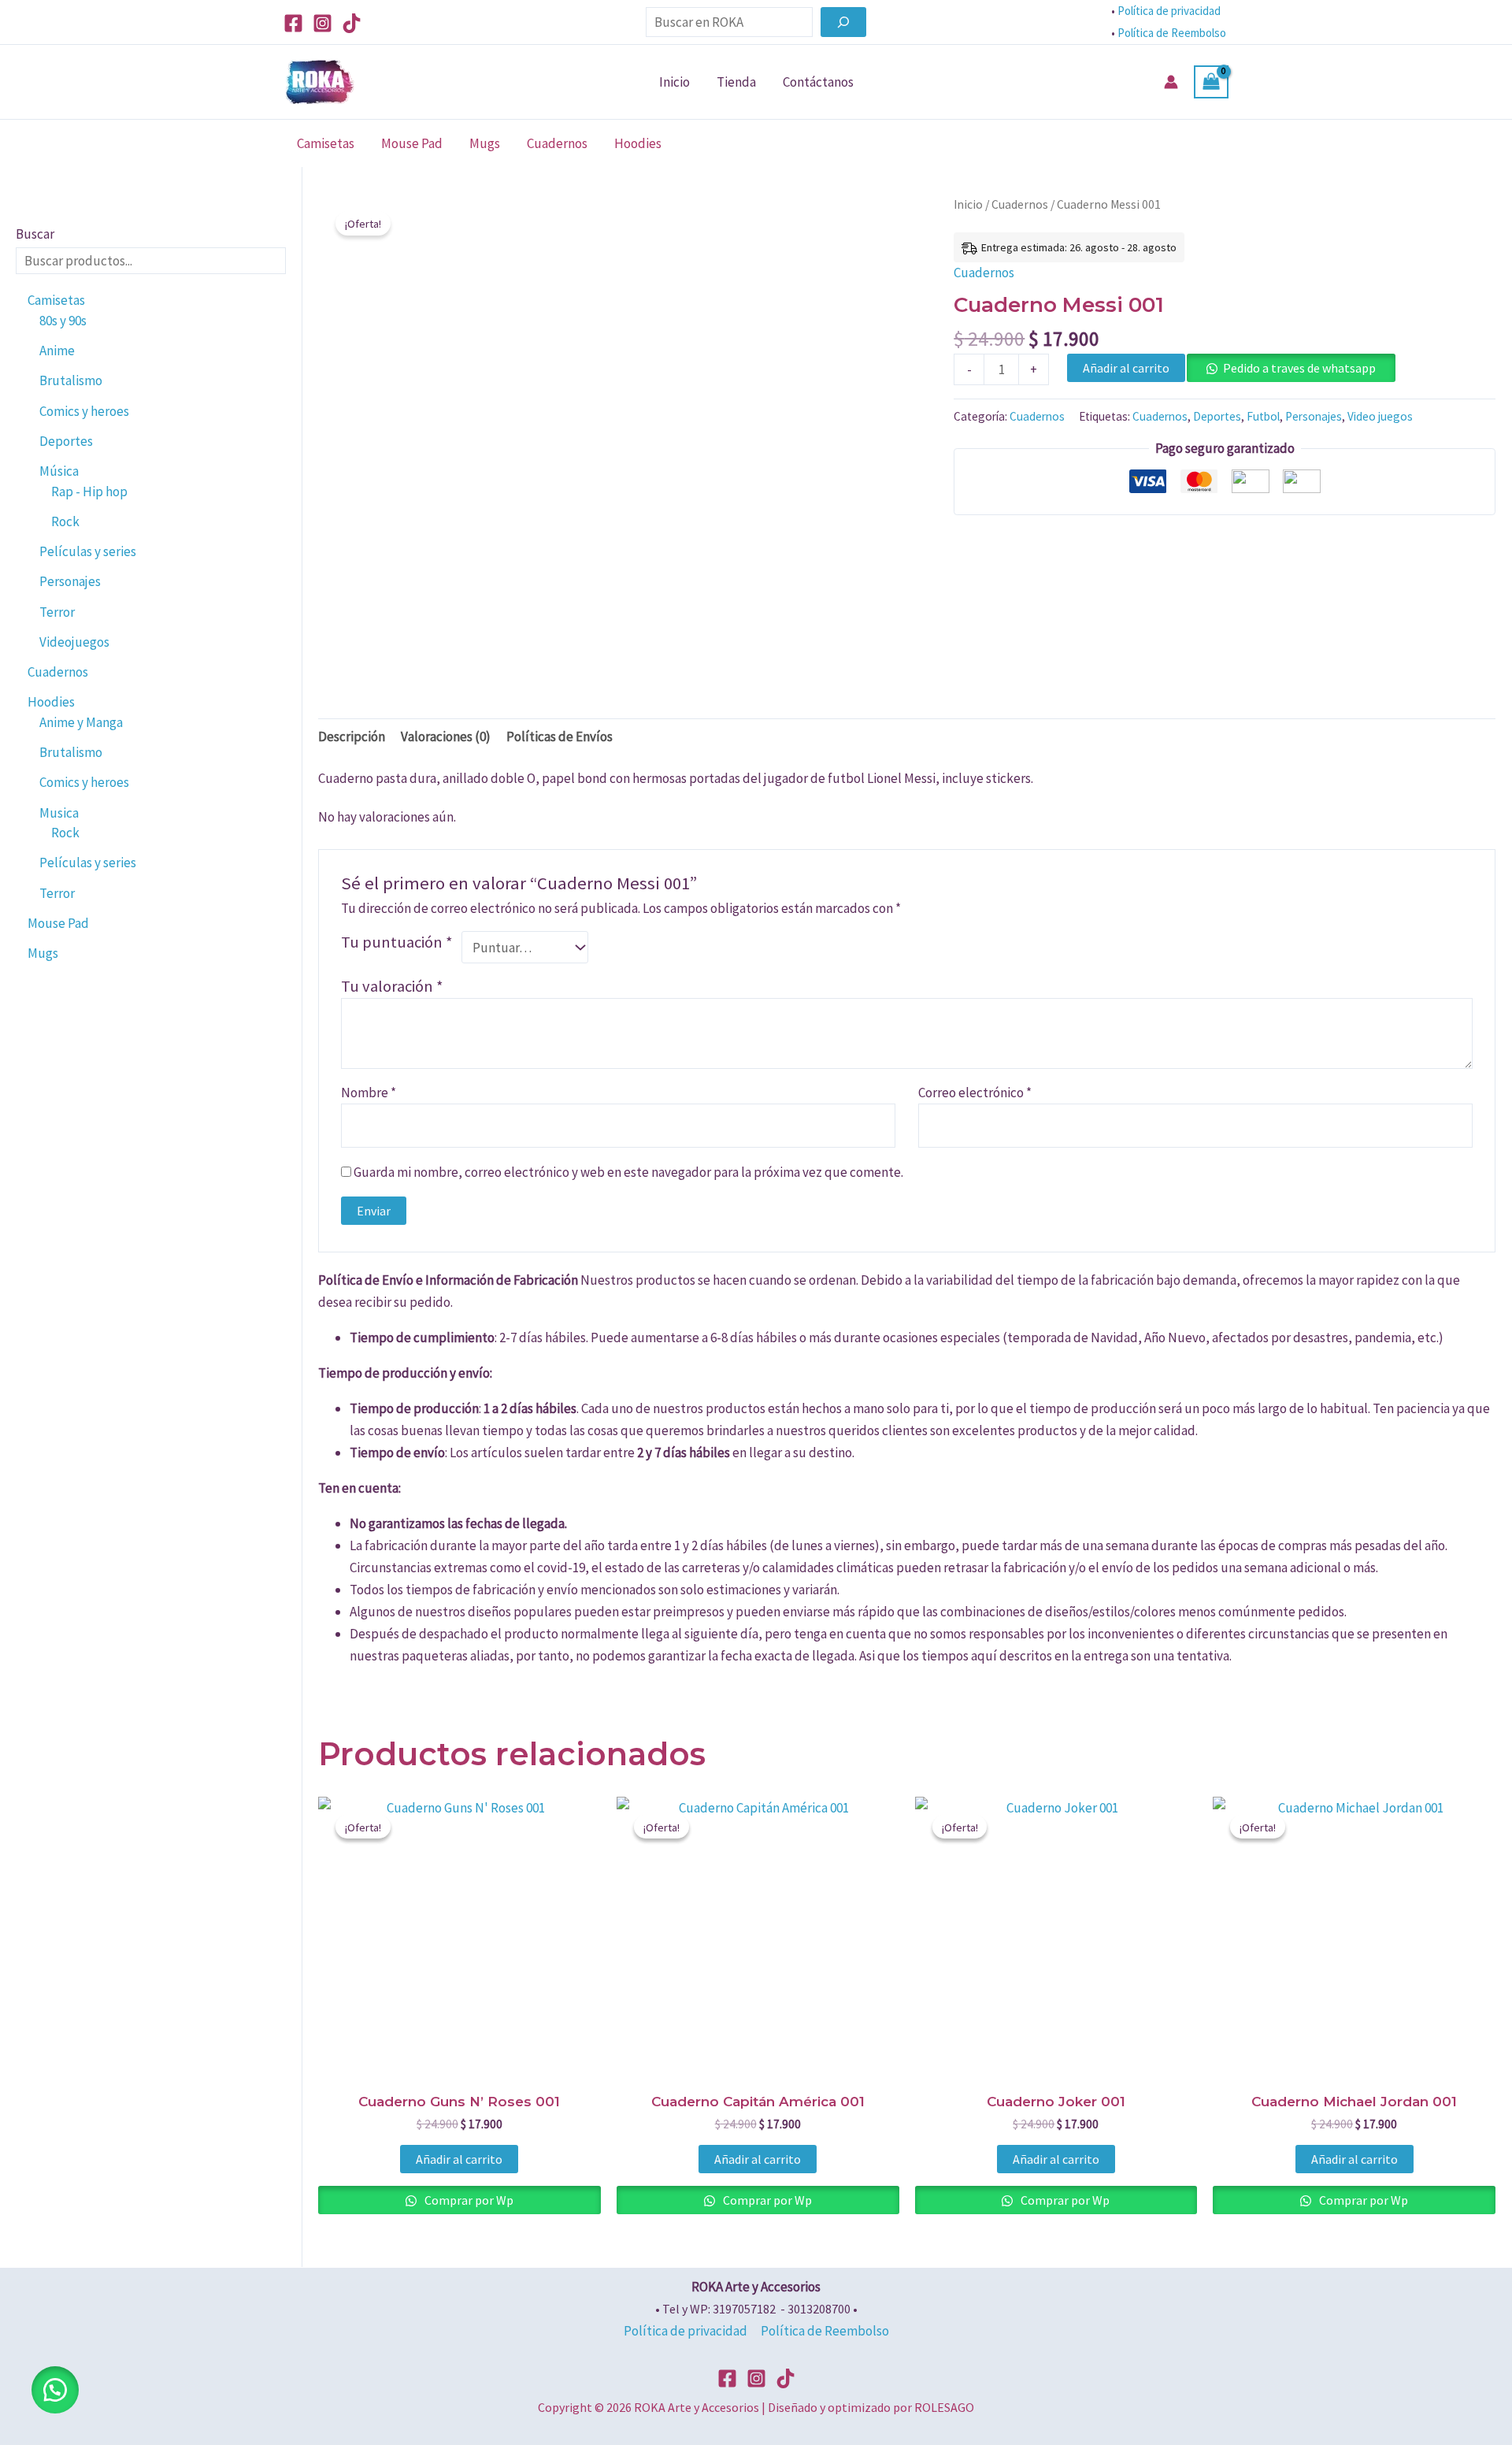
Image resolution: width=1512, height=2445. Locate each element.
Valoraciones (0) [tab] (446, 736)
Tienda (736, 82)
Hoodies (638, 143)
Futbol (1263, 416)
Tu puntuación (397, 942)
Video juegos (1380, 416)
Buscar (35, 234)
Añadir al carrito (1126, 368)
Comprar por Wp (468, 2200)
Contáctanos (818, 82)
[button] (55, 2390)
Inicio (674, 82)
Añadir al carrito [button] (459, 2159)
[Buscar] (843, 22)
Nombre (369, 1093)
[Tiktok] (352, 23)
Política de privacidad (1169, 11)
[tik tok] (786, 2378)
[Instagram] (322, 23)
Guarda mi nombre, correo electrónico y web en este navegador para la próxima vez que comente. (628, 1172)
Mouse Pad (412, 143)
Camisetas (326, 143)
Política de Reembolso (1173, 33)
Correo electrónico (975, 1093)
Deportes (1217, 416)
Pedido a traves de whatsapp (1299, 368)
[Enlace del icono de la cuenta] (1171, 82)
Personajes (1314, 416)
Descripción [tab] (352, 736)
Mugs (485, 143)
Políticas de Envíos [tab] (560, 736)
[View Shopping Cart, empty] (1211, 82)
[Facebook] (293, 23)
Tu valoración (392, 986)
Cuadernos (557, 143)
